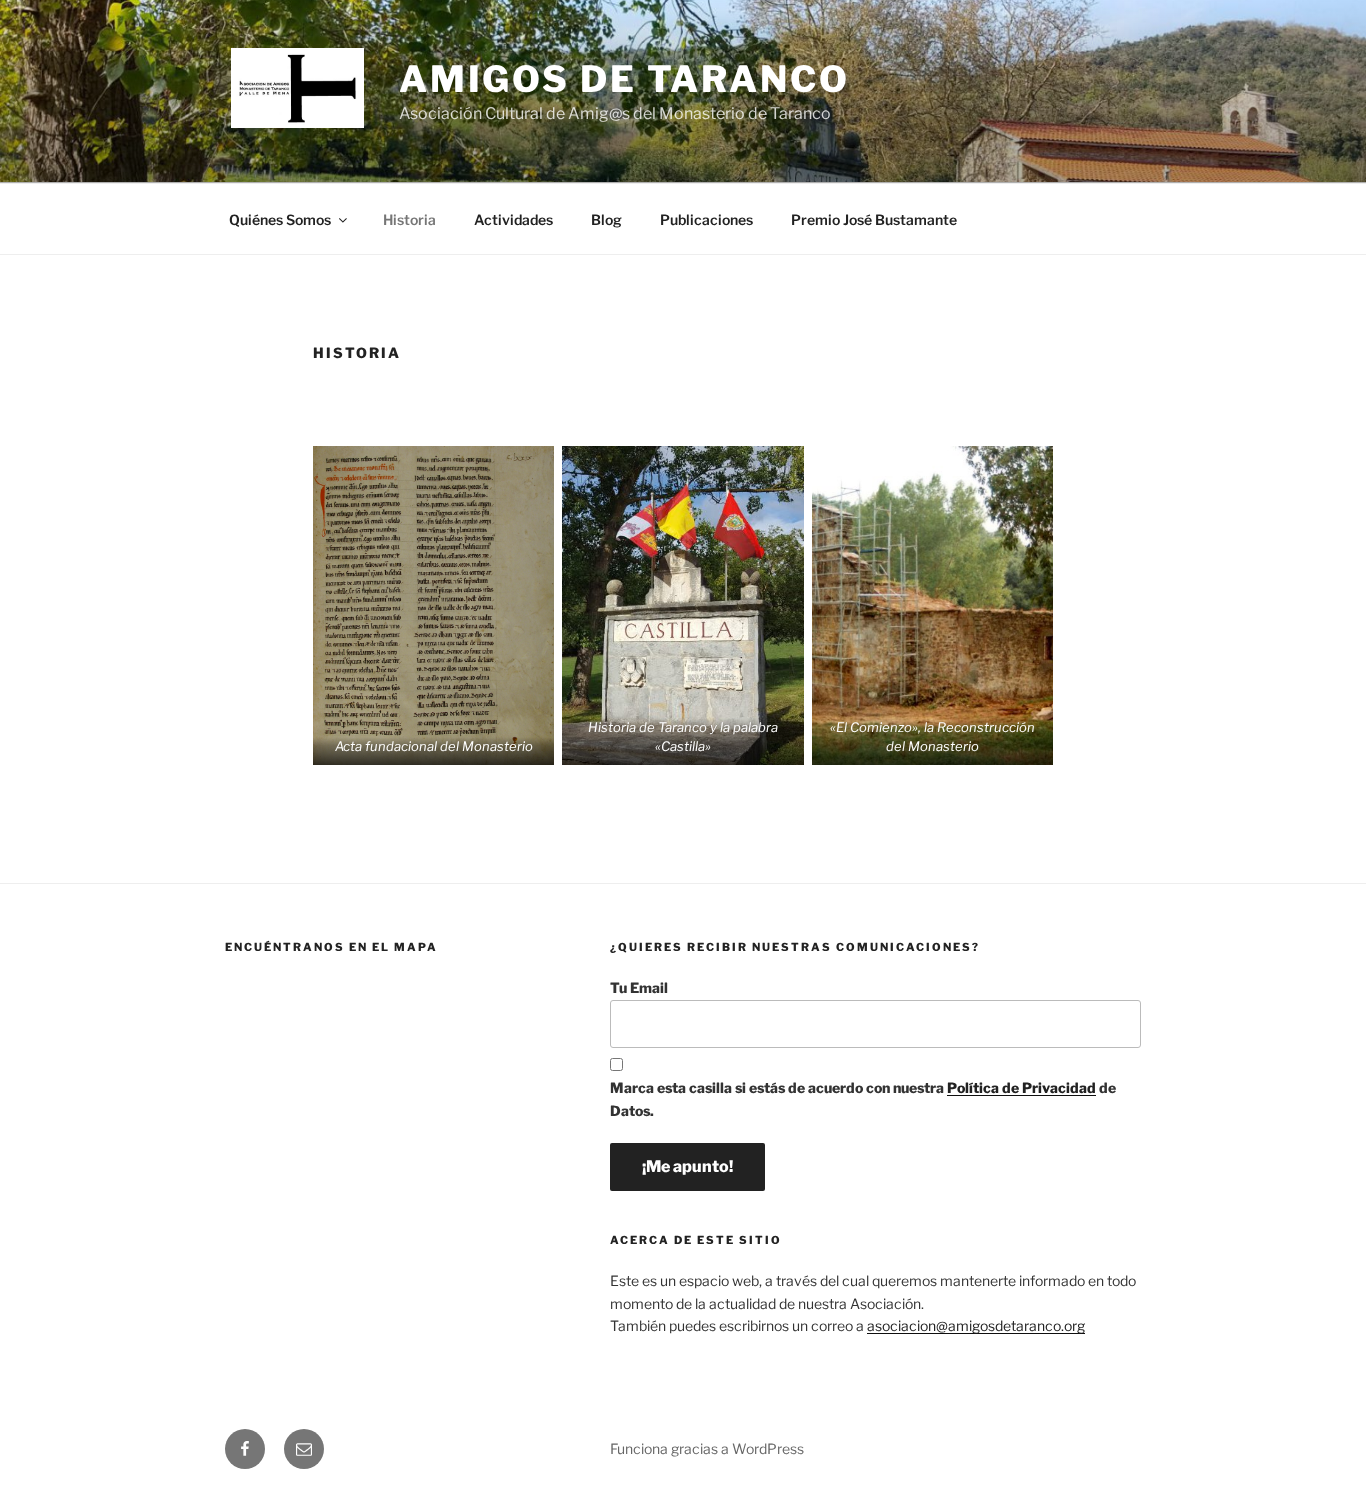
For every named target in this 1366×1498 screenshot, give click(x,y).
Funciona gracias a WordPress (707, 1448)
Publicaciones (706, 219)
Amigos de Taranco (624, 79)
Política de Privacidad (1021, 1087)
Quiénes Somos (280, 219)
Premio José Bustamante (874, 219)
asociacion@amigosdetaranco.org (976, 1325)
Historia (409, 219)
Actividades (513, 219)
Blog (606, 219)
